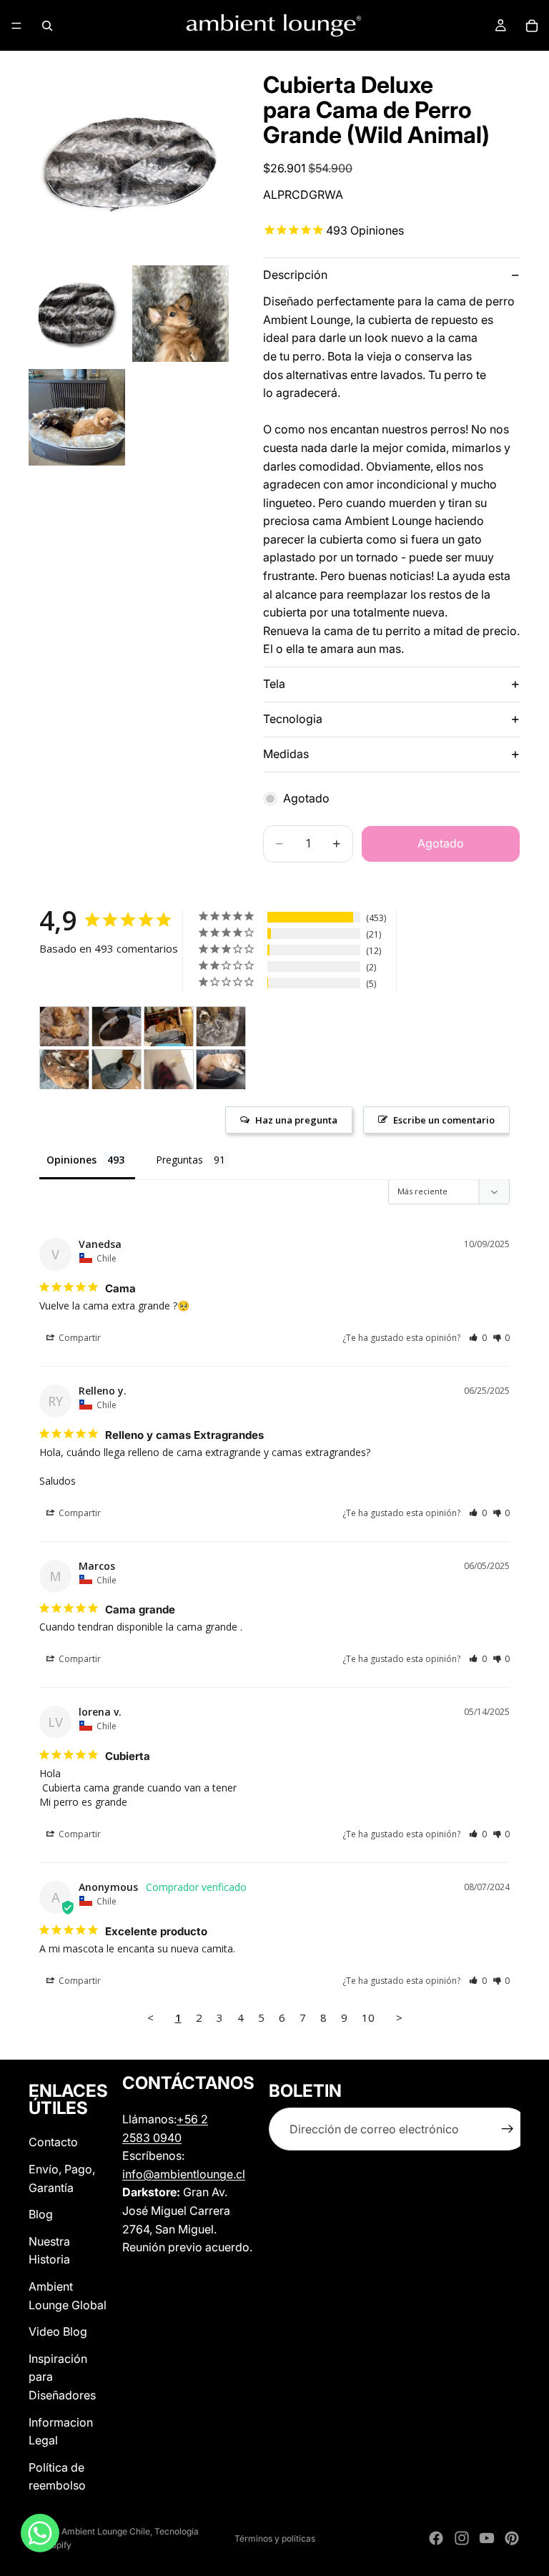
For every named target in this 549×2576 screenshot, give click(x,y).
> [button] (399, 2017)
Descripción (295, 275)
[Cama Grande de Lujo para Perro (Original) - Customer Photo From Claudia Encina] (169, 1027)
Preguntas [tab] (179, 1160)
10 (368, 2017)
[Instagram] (462, 2538)
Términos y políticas (275, 2538)
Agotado (441, 843)
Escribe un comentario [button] (444, 1120)
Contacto (53, 2143)
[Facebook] (436, 2538)
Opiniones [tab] (71, 1160)
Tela (274, 684)
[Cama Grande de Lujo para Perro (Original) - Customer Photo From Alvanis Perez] (117, 1070)
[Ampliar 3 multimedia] (180, 314)
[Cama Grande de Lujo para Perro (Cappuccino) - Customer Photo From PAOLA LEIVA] (64, 1027)
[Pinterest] (512, 2538)
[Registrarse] (508, 2130)
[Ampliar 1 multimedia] (129, 158)
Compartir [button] (79, 1338)
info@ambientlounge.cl (184, 2174)
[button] (478, 1338)
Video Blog (58, 2331)
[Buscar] (47, 26)
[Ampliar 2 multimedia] (77, 314)
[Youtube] (487, 2538)
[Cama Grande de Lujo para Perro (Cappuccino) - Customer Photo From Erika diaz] (221, 1027)
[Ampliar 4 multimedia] (77, 417)
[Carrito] (532, 26)
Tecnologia (293, 719)
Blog (41, 2215)
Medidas (286, 754)
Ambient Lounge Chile (106, 2531)
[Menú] (16, 26)
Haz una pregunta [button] (296, 1120)
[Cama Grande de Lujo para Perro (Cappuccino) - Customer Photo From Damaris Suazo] (117, 1027)
